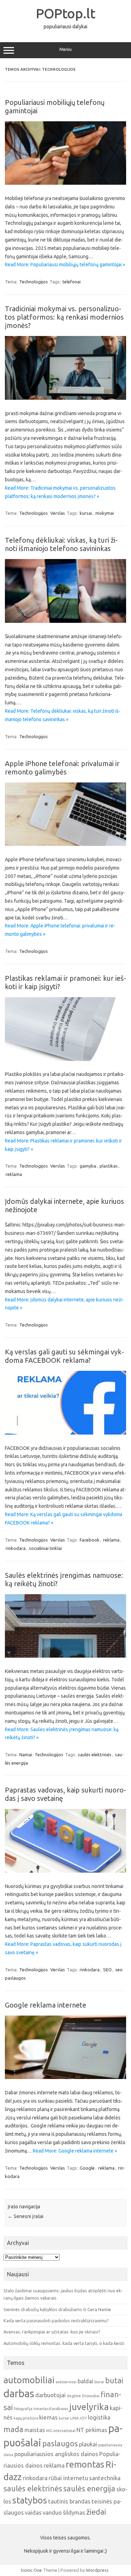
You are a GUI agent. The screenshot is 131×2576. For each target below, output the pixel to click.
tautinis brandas (69, 2501)
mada (13, 2429)
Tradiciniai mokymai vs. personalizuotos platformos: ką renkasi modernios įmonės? (64, 317)
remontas (85, 2464)
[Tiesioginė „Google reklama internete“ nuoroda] (65, 2077)
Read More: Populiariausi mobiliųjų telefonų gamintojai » (65, 265)
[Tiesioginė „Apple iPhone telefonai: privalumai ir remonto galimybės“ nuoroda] (65, 844)
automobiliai (29, 2380)
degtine (74, 2396)
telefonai (72, 282)
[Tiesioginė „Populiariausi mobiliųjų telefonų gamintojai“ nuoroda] (65, 183)
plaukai (88, 2444)
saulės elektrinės (95, 1755)
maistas (35, 2430)
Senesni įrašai (26, 2216)
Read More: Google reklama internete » (75, 2151)
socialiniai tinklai (45, 1548)
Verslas (58, 513)
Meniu (65, 49)
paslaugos (60, 2444)
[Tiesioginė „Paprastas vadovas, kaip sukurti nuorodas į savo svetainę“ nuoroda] (65, 1871)
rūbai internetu (68, 2478)
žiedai (96, 2512)
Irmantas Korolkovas (51, 2409)
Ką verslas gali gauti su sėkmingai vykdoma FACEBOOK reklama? (64, 1356)
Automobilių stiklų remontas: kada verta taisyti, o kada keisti (64, 2343)
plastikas (109, 1166)
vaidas (33, 2512)
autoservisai (66, 2382)
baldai (85, 2381)
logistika (99, 2417)
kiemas (48, 2417)
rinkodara (16, 1548)
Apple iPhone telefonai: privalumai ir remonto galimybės (62, 768)
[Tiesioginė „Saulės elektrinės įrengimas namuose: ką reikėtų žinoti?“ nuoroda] (65, 1656)
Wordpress (97, 2570)
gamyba (88, 1166)
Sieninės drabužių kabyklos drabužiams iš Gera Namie (57, 2309)
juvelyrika (89, 2407)
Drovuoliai (91, 2396)
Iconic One (31, 2570)
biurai (99, 2382)
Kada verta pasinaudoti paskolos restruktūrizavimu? (56, 2321)
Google (87, 2168)
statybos (30, 2500)
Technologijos (34, 282)
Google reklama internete (46, 2005)
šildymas (74, 2512)
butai (114, 2380)
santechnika (105, 2478)
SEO (107, 1970)
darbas (19, 2394)
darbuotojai (50, 2395)
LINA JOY (79, 2418)
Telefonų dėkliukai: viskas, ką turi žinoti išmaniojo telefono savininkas (61, 544)
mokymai (105, 513)
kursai (86, 513)
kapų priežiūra (26, 2418)
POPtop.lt (66, 13)
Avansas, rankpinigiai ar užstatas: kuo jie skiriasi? (52, 2332)
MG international (61, 2431)
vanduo (52, 2512)
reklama (14, 1174)
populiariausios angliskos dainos (56, 2454)
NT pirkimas (92, 2430)
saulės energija (89, 2489)
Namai (26, 1755)
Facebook (90, 1540)
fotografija (23, 2409)
